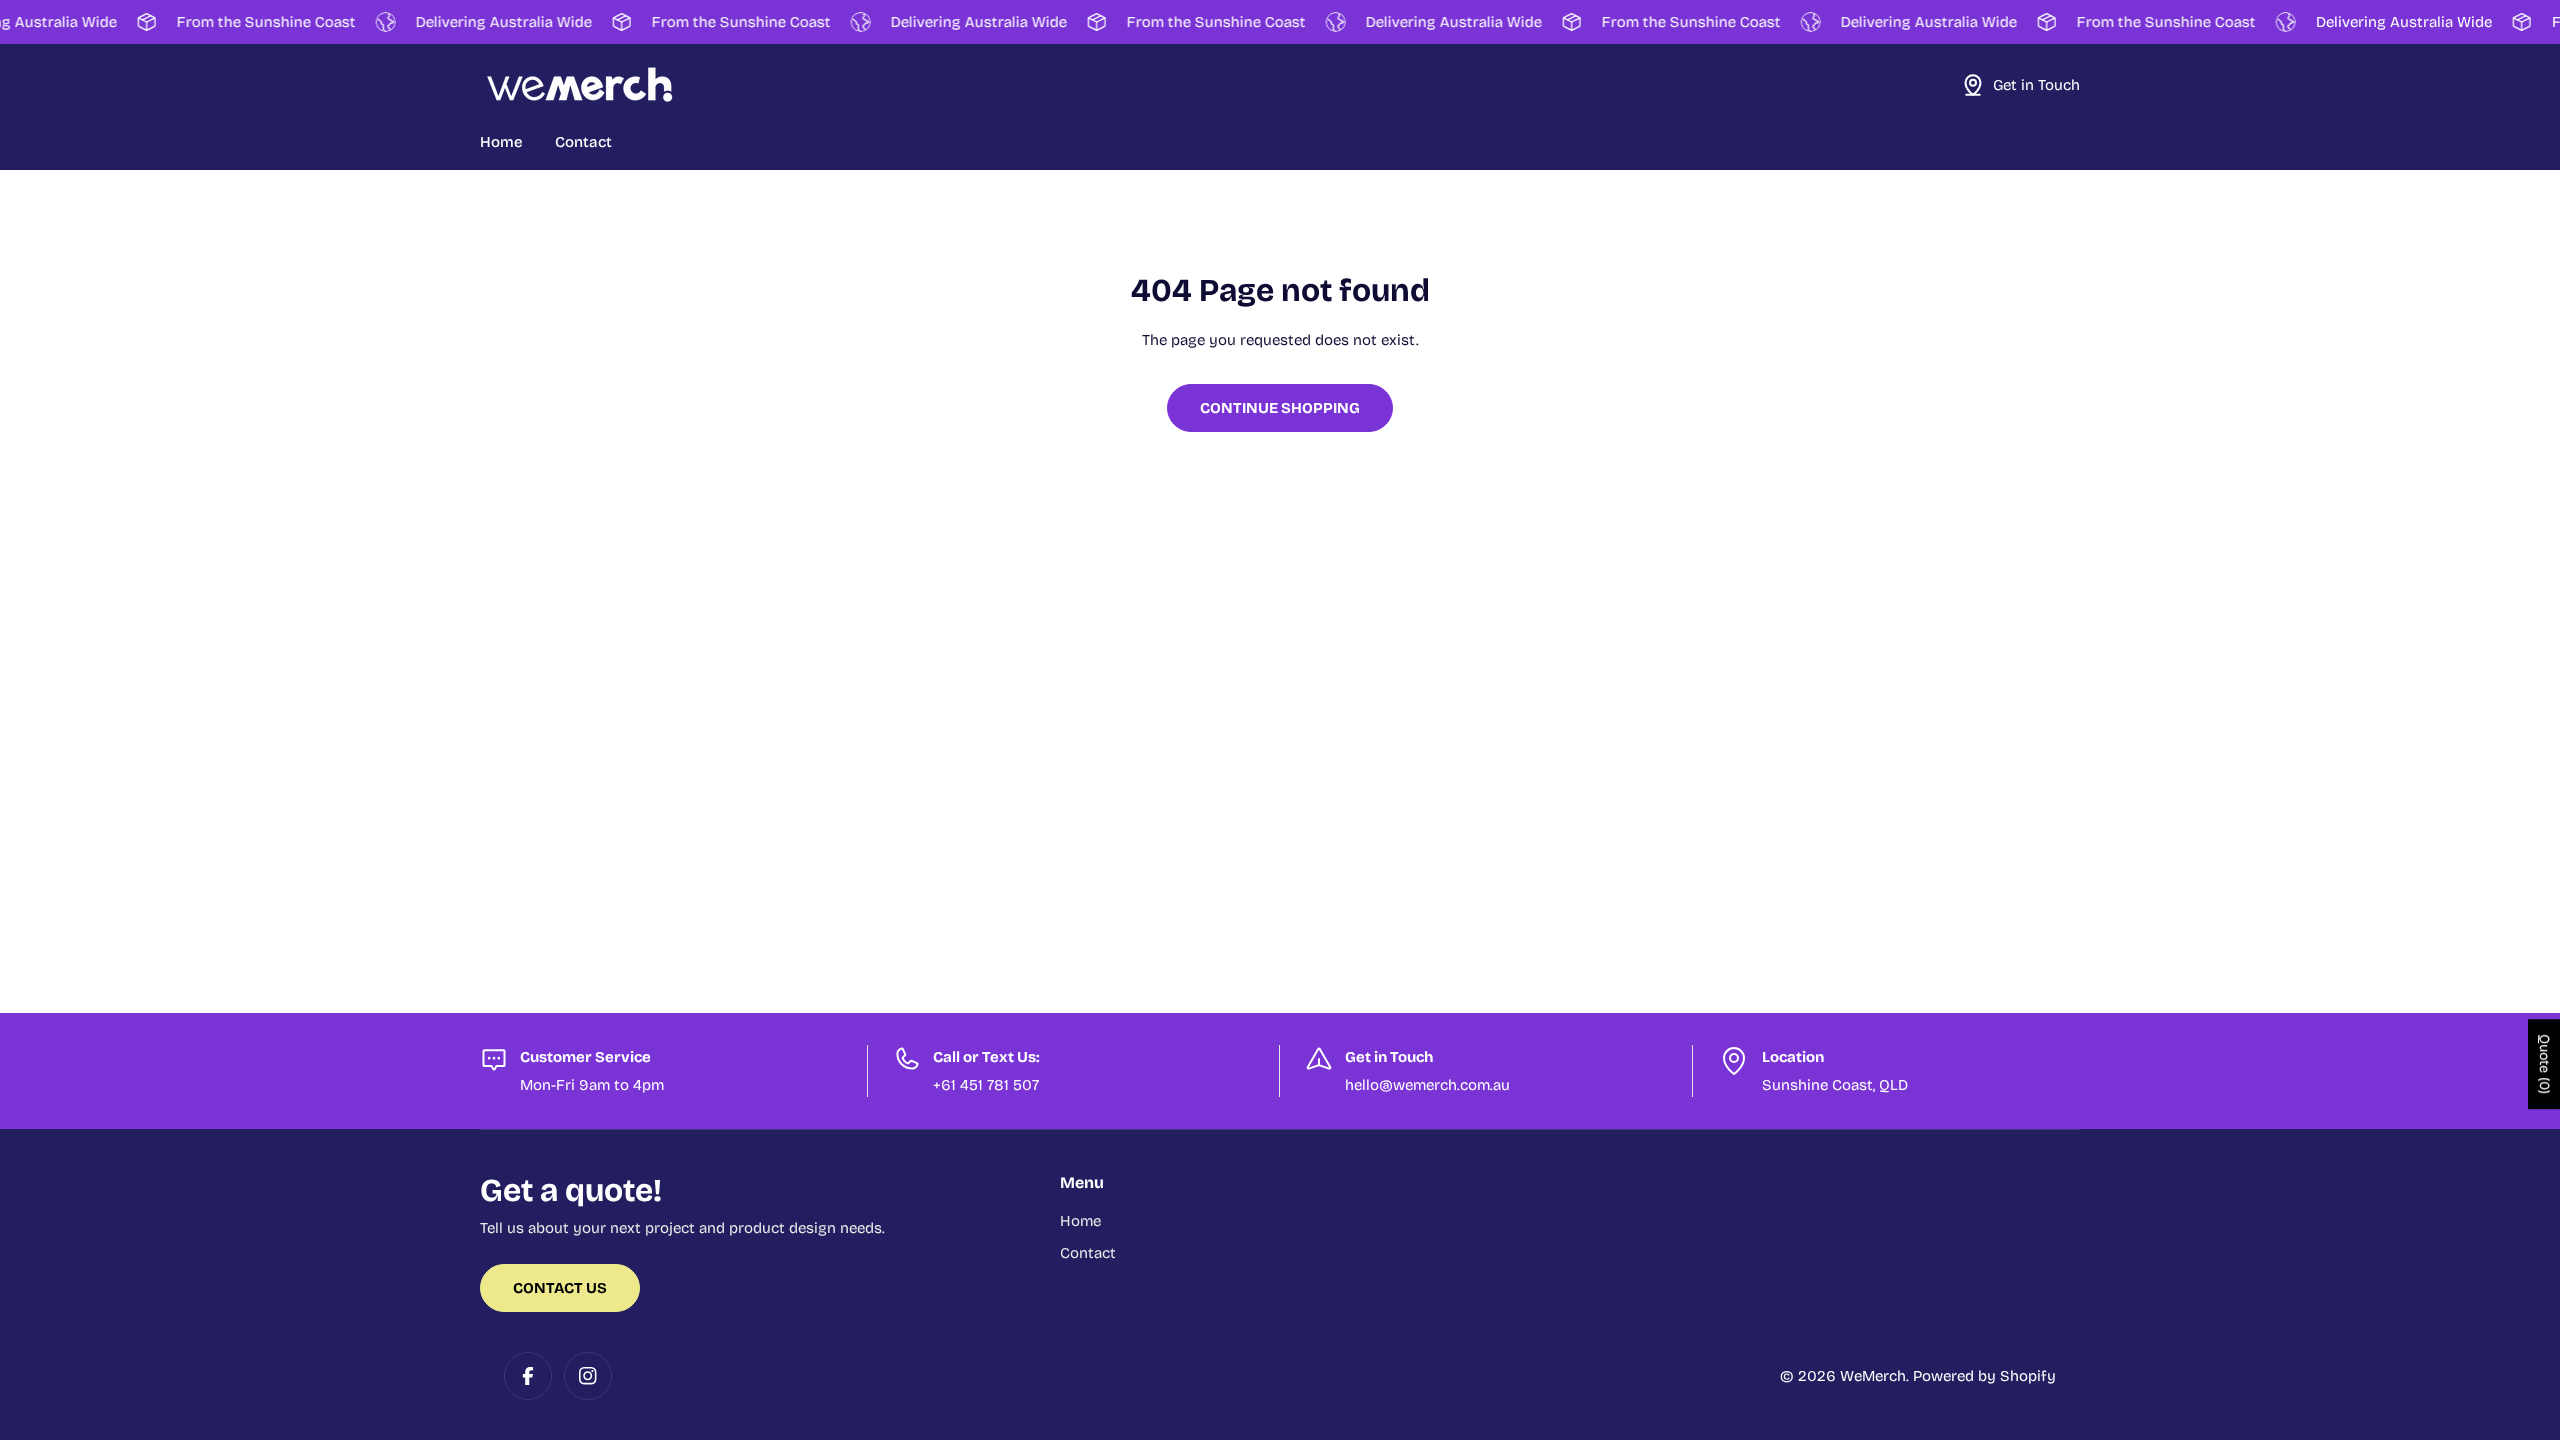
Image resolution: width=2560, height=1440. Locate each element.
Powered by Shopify (1984, 1376)
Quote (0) (2544, 1064)
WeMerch (1873, 1376)
